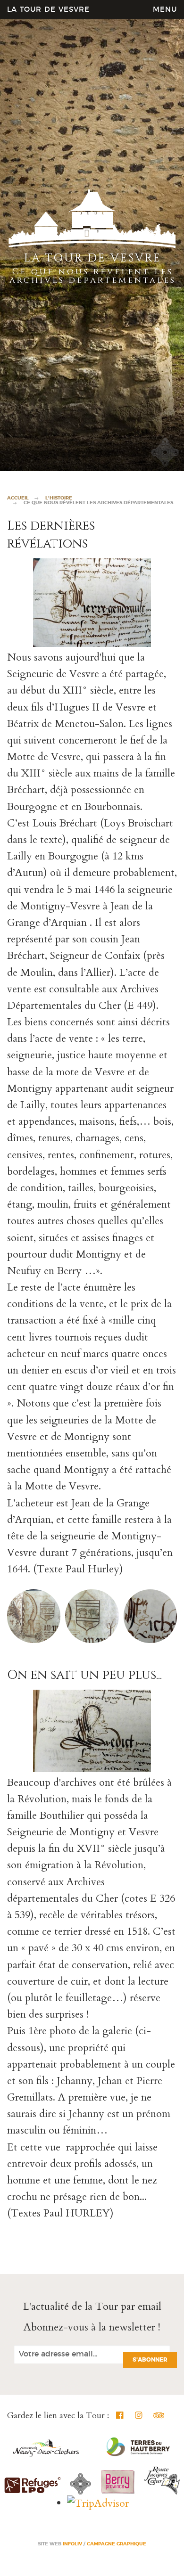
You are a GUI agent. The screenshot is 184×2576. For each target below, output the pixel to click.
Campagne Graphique (117, 2544)
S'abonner (150, 2360)
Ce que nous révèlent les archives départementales (98, 503)
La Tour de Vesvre (48, 10)
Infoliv (72, 2544)
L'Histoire (59, 498)
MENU (165, 10)
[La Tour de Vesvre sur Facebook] (120, 2416)
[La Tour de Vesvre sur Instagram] (138, 2416)
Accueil (18, 498)
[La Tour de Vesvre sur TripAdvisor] (157, 2416)
